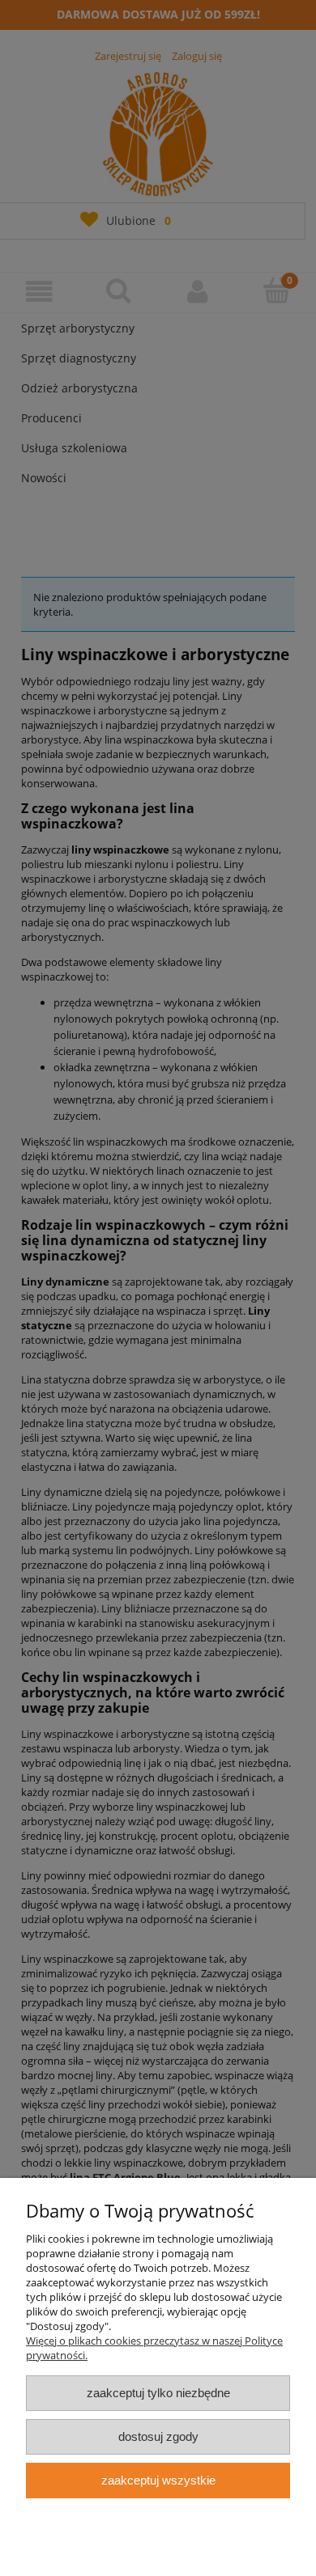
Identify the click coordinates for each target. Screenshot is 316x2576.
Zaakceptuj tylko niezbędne (158, 2393)
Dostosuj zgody (158, 2436)
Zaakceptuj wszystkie (158, 2480)
